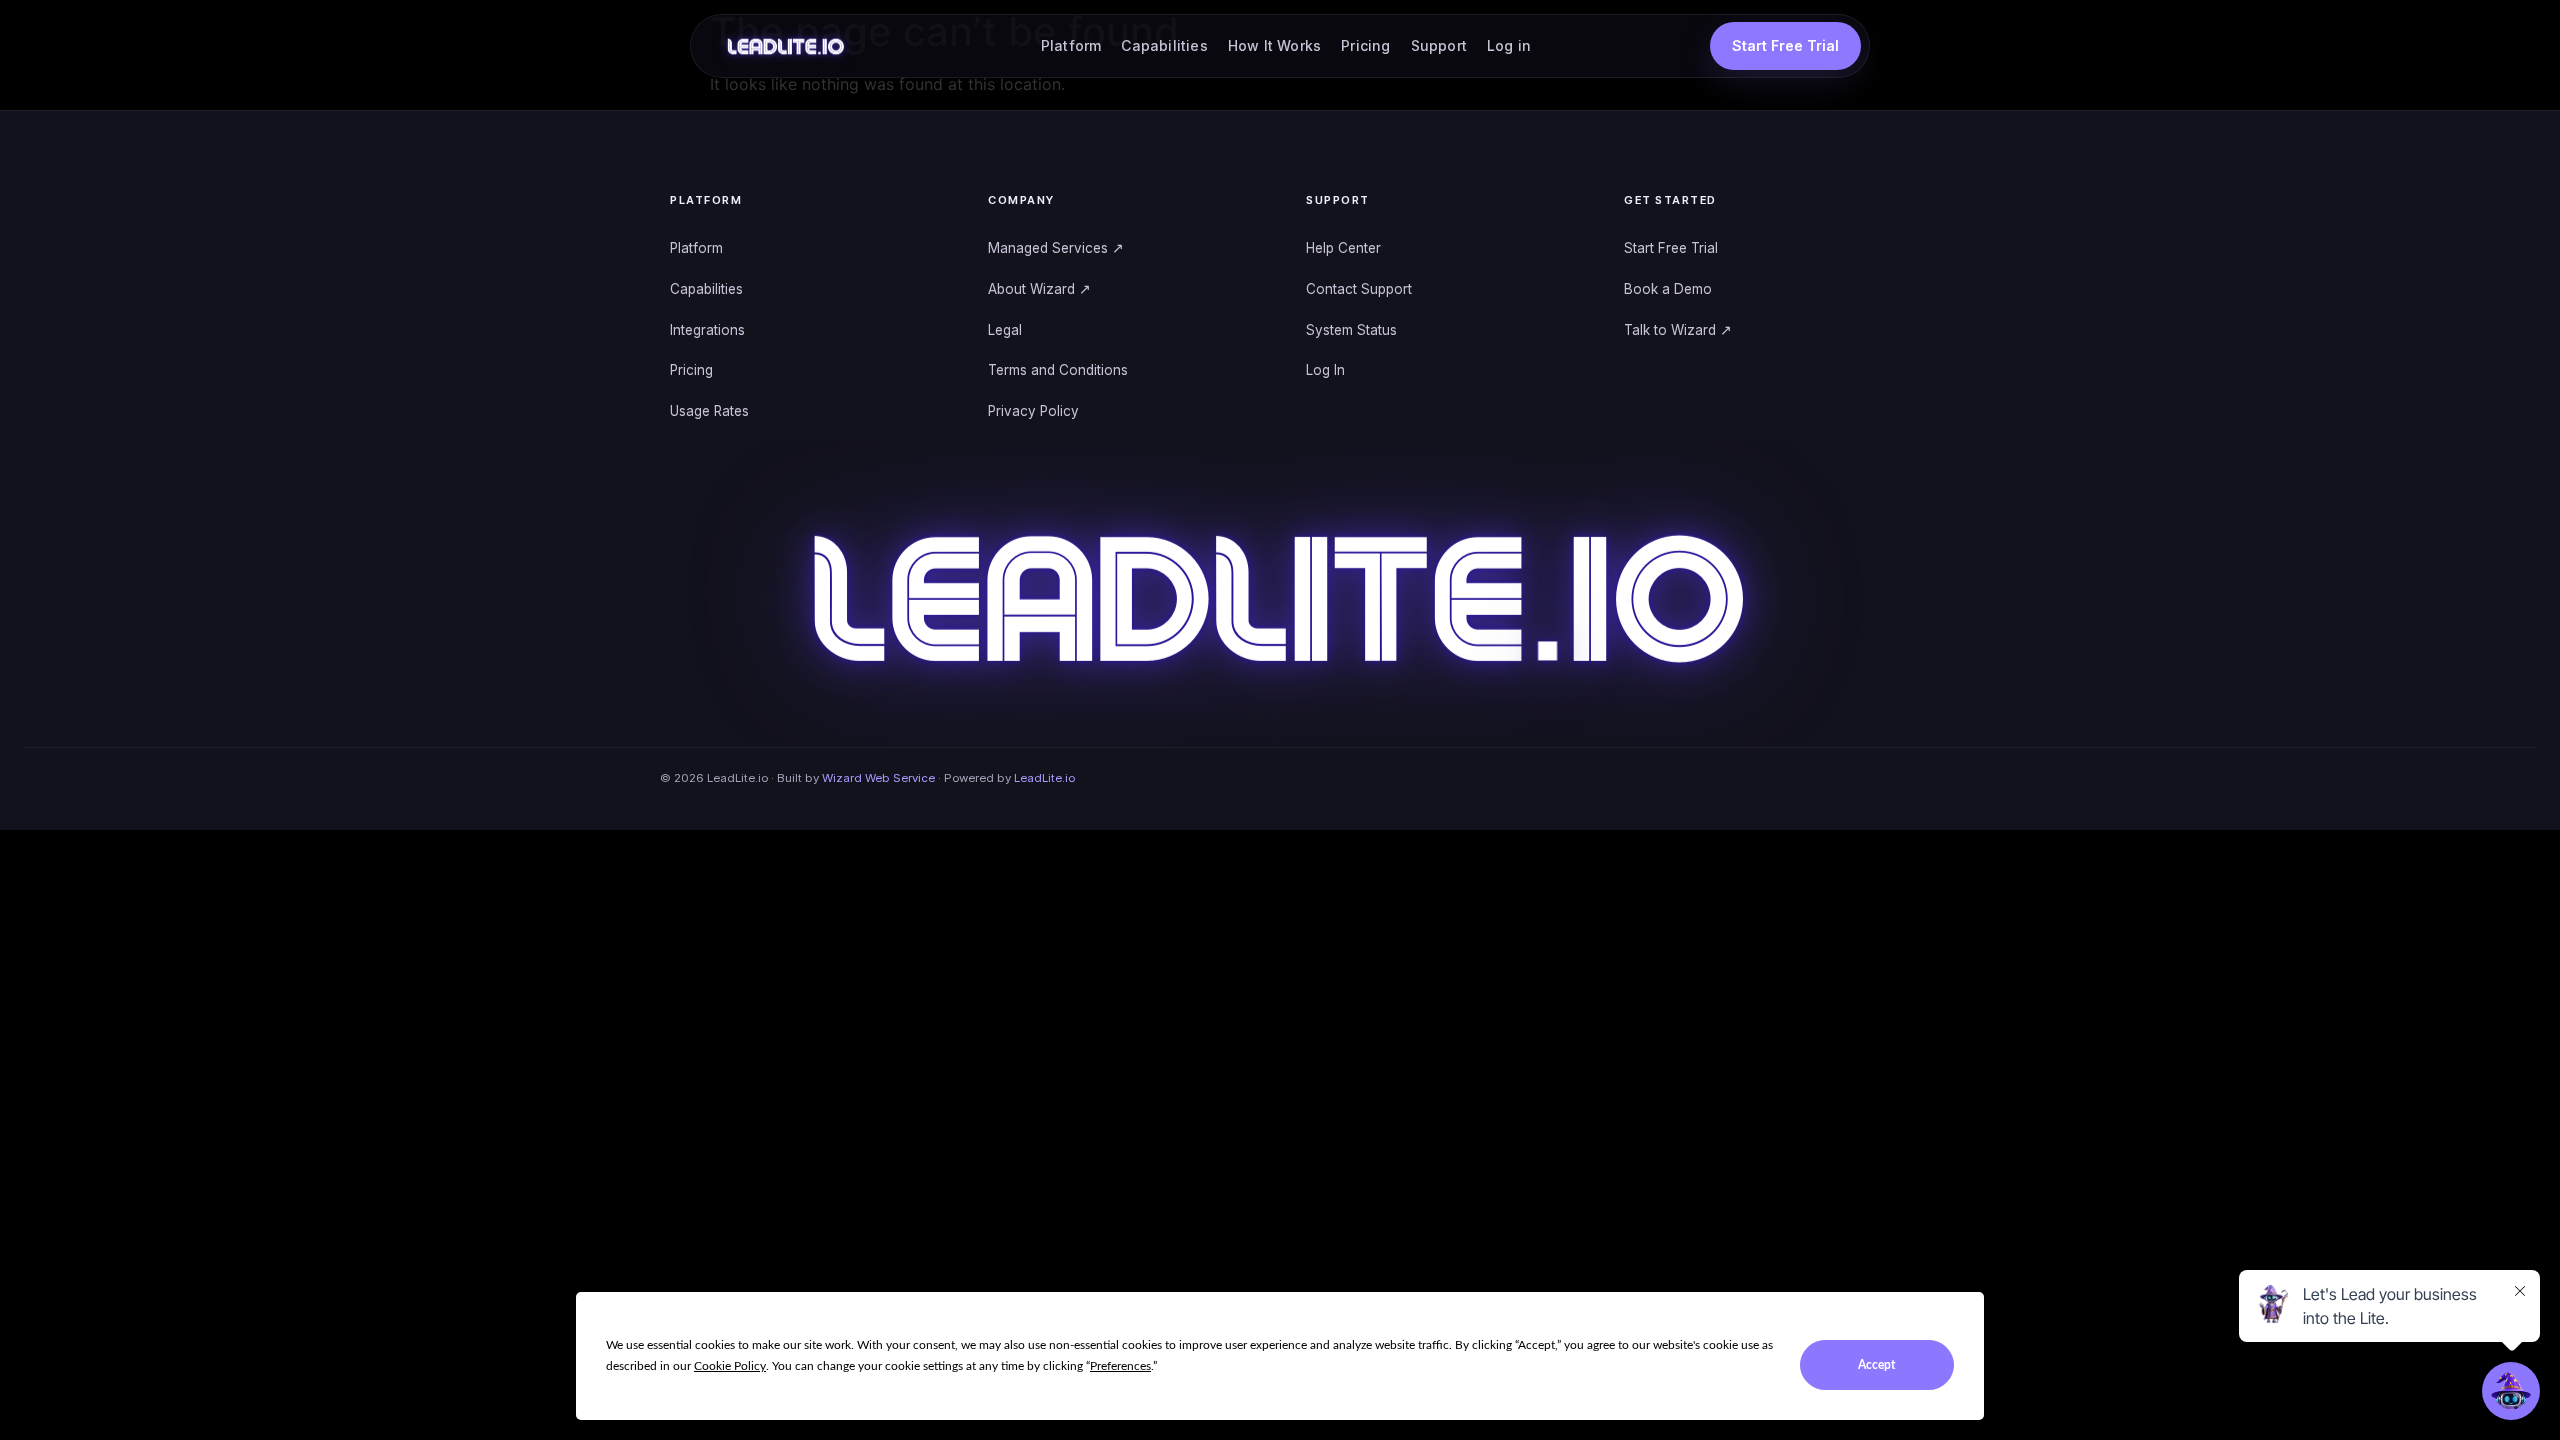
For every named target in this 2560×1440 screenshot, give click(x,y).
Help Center (1343, 248)
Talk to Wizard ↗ (1678, 330)
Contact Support (1359, 289)
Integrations (707, 330)
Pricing (1365, 45)
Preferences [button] (1120, 1366)
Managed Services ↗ (1056, 248)
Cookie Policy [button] (730, 1366)
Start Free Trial (1671, 248)
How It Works (1274, 45)
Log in (1509, 45)
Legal (1005, 330)
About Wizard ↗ (1039, 289)
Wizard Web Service (878, 778)
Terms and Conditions (1058, 370)
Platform (1071, 45)
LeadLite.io (1044, 778)
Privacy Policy (1033, 411)
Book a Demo (1668, 289)
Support (1439, 45)
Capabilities (1164, 45)
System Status (1351, 330)
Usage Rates (709, 411)
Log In (1325, 370)
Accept (1876, 1365)
